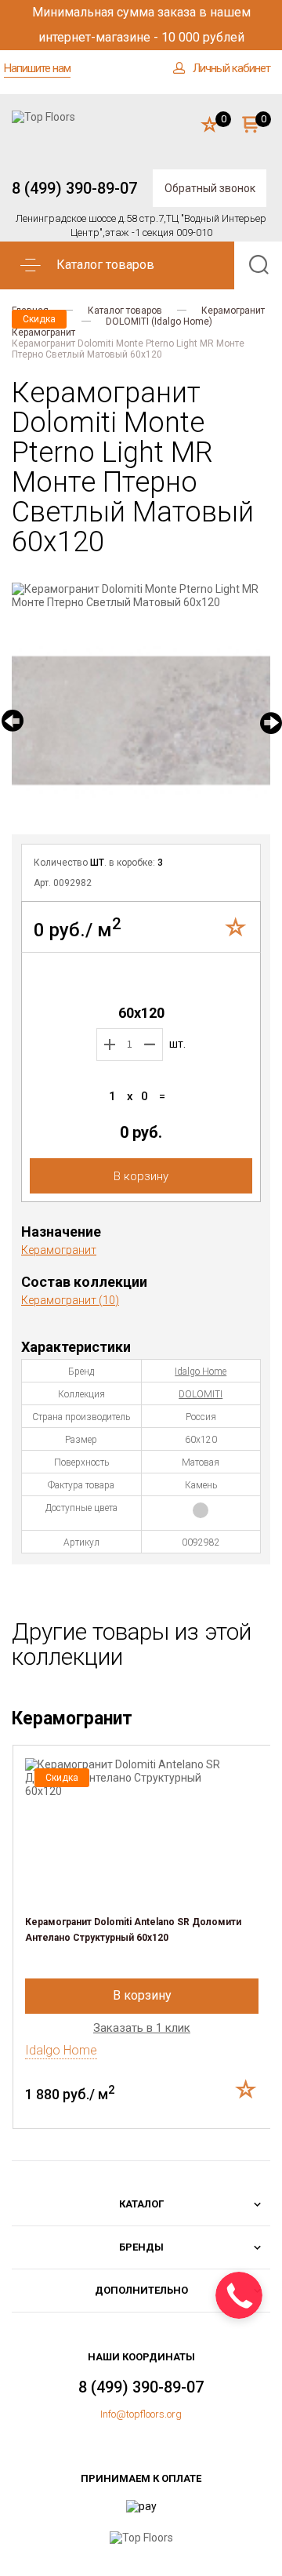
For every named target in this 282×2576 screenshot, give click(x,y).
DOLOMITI (201, 1394)
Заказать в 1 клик (142, 2028)
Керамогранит (233, 311)
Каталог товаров (125, 311)
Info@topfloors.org (141, 2414)
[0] (210, 125)
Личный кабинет (231, 68)
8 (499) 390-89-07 (74, 188)
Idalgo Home (201, 1372)
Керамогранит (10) (70, 1300)
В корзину (141, 1176)
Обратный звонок (210, 188)
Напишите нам (37, 68)
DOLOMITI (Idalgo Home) (159, 322)
